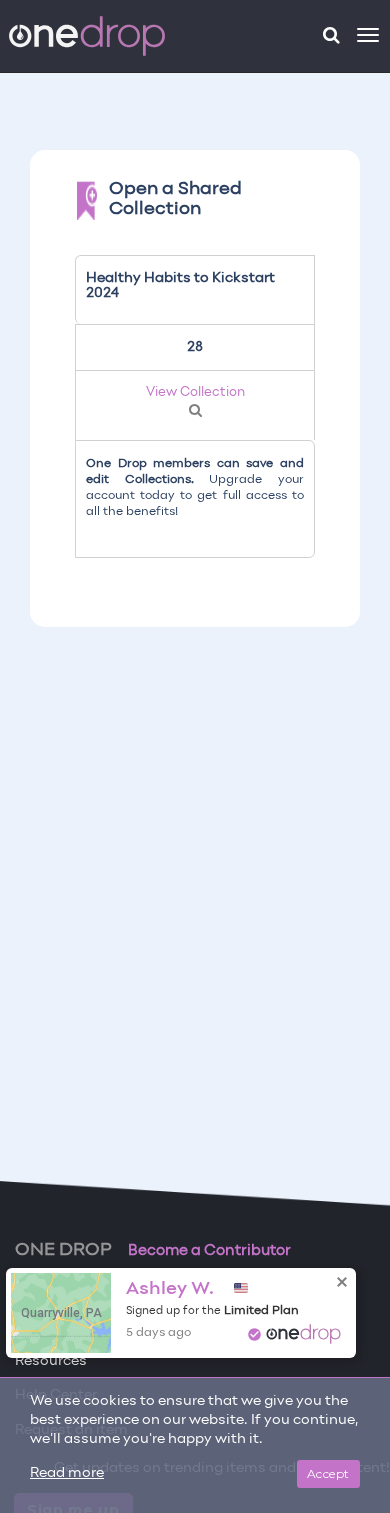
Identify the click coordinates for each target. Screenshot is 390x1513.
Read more (67, 1473)
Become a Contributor (209, 1251)
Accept (328, 1473)
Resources (51, 1361)
